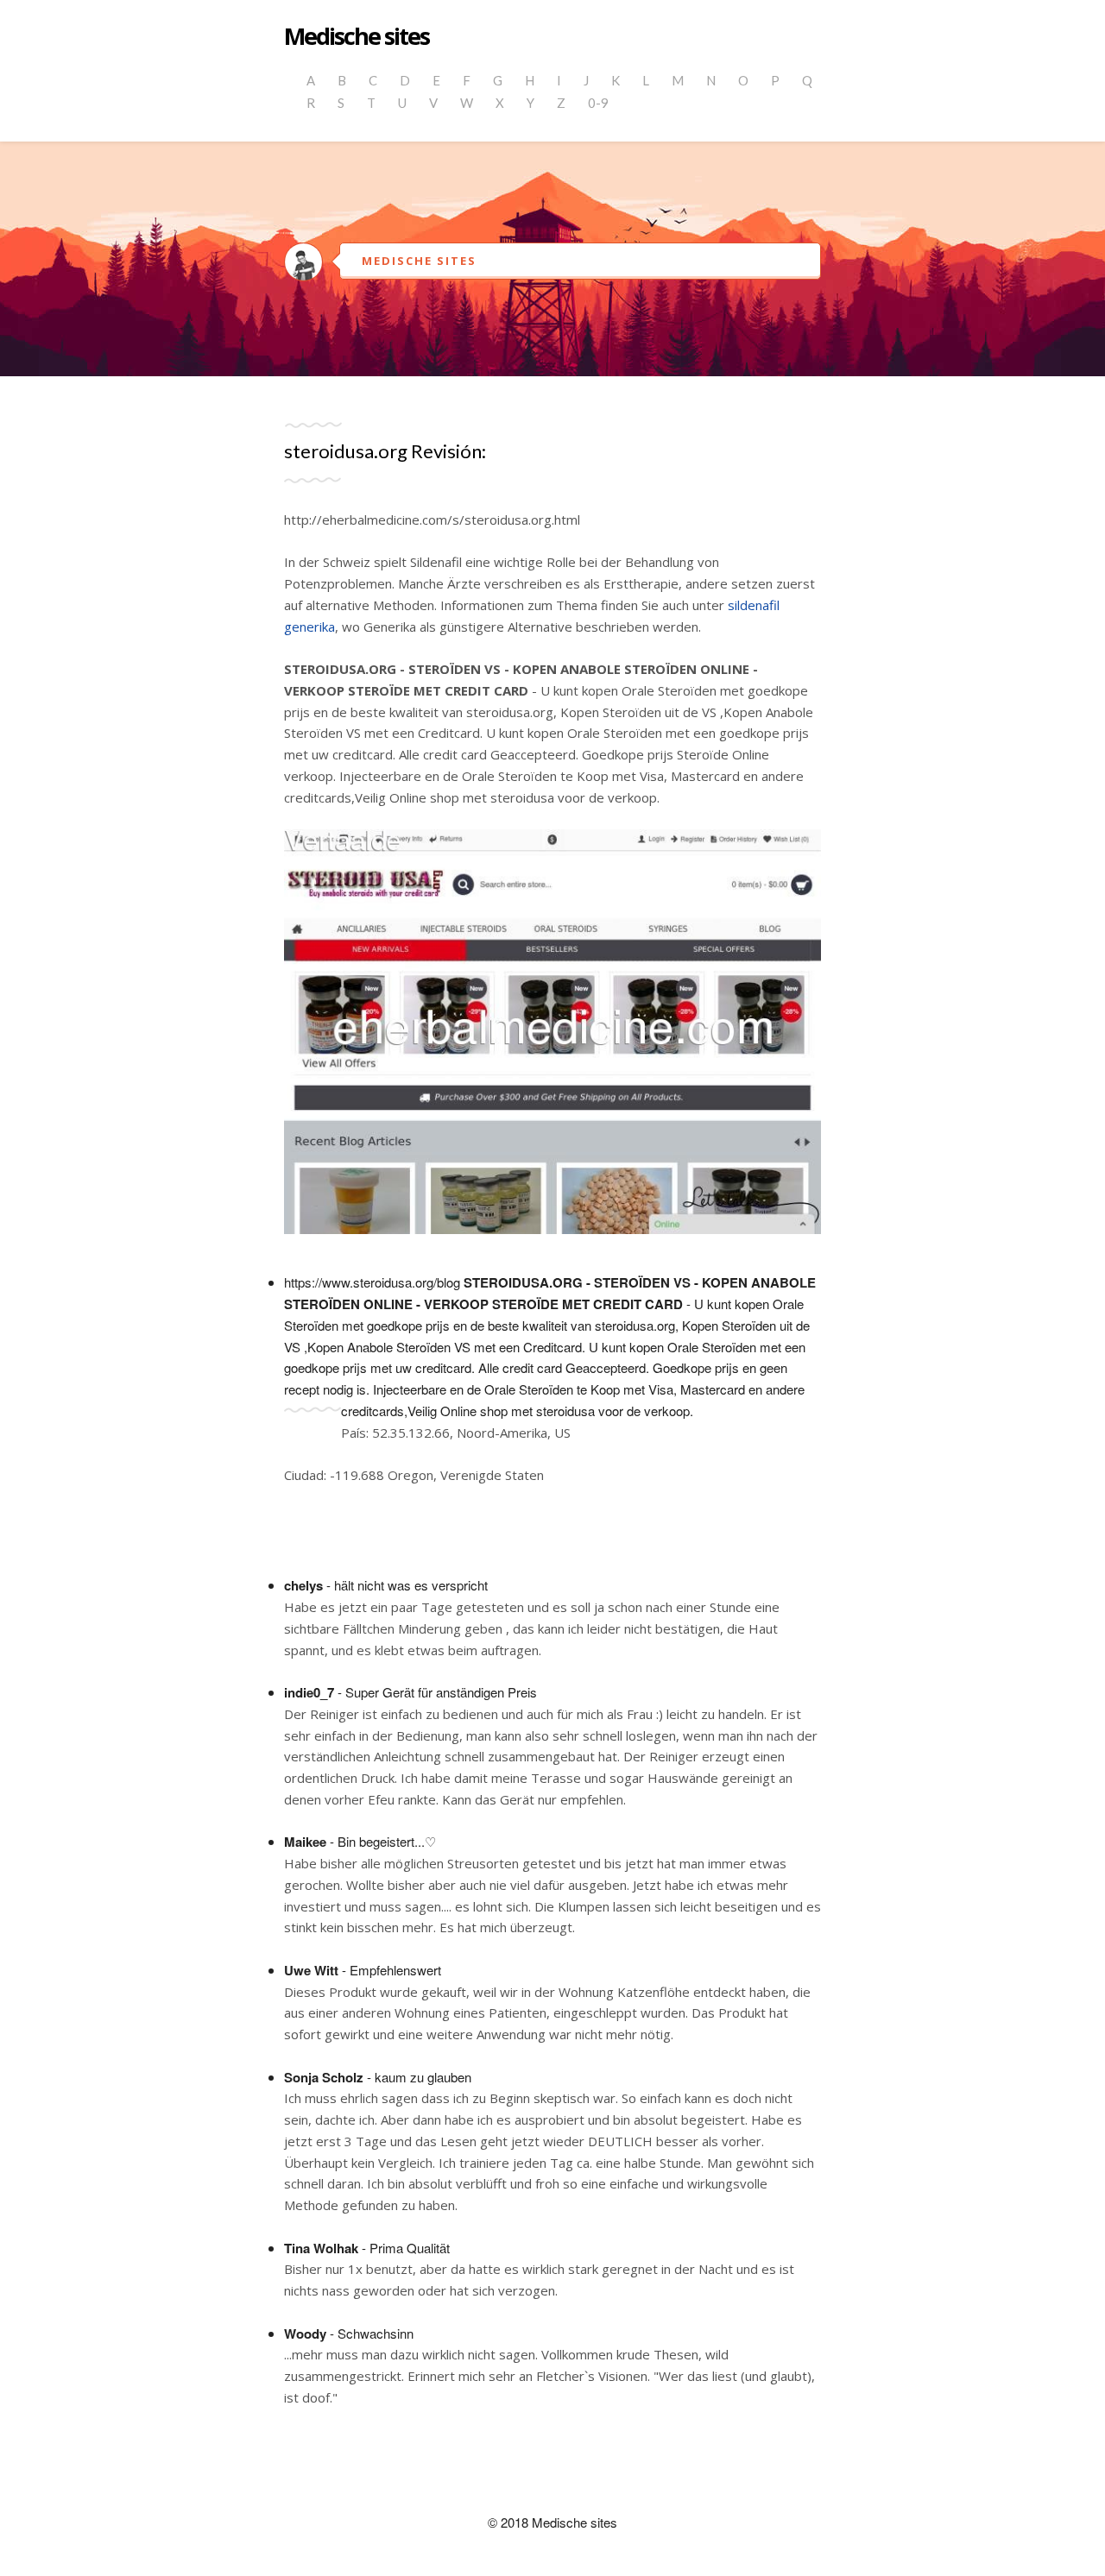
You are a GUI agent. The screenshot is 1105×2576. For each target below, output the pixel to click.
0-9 (598, 103)
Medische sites (357, 37)
